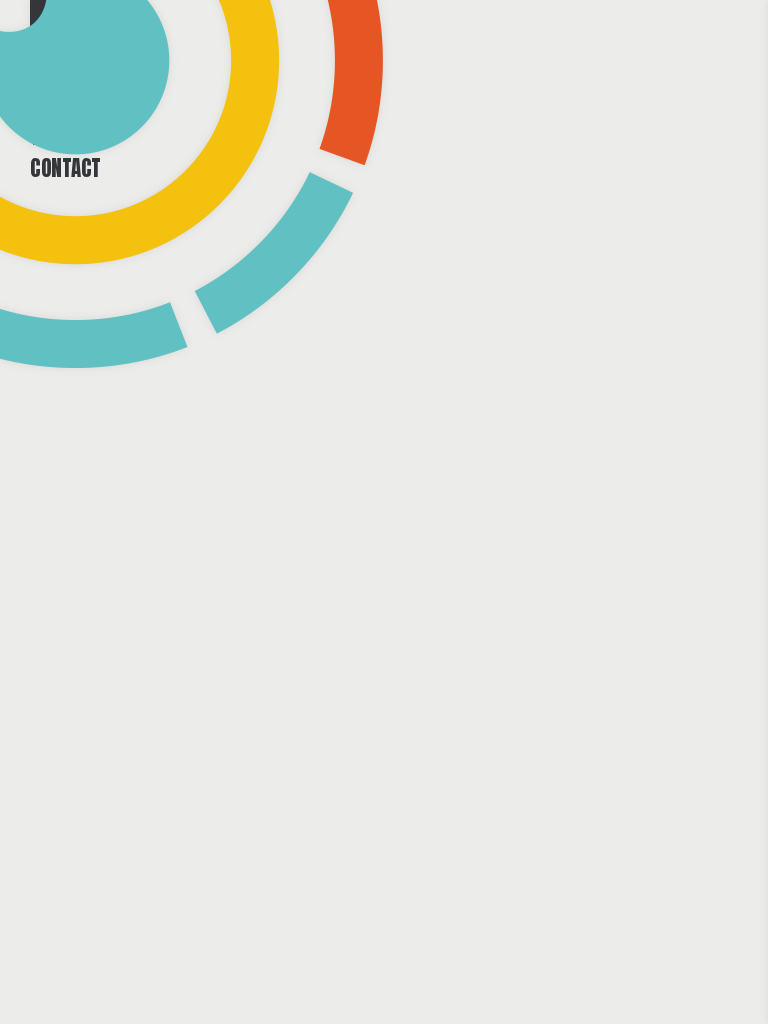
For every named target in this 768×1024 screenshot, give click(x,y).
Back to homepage (384, 718)
